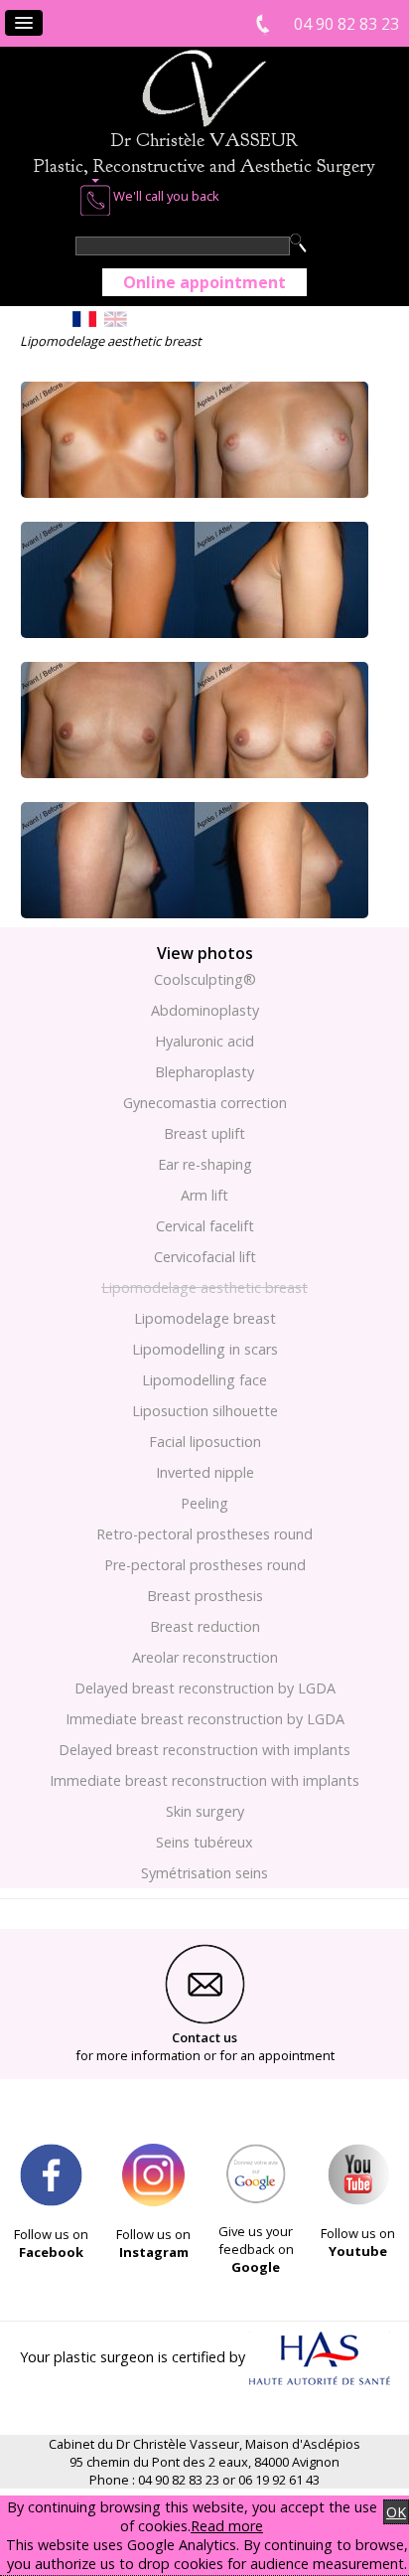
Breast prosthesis (205, 1596)
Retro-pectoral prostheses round (204, 1534)
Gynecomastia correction (205, 1103)
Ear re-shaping (205, 1164)
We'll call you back (165, 196)
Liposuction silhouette (205, 1411)
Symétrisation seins (204, 1873)
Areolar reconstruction (205, 1657)
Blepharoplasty (204, 1072)
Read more (227, 2526)
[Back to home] (204, 122)
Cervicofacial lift (205, 1257)
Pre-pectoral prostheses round (205, 1565)
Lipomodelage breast (205, 1318)
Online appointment (204, 282)
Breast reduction (205, 1626)
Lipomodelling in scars (205, 1349)
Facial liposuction (205, 1442)
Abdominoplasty (205, 1010)
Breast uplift (204, 1133)
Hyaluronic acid (204, 1041)
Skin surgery (205, 1811)
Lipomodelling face (204, 1380)
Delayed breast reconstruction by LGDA (205, 1688)
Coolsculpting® (205, 979)
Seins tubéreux (204, 1842)
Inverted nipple (205, 1472)
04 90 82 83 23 (346, 24)
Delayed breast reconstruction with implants (204, 1750)
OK (396, 2512)
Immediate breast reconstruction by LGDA (205, 1719)
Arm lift (204, 1195)
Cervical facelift (205, 1226)
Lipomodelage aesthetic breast (204, 1288)
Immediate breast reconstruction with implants (204, 1780)
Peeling (204, 1503)
